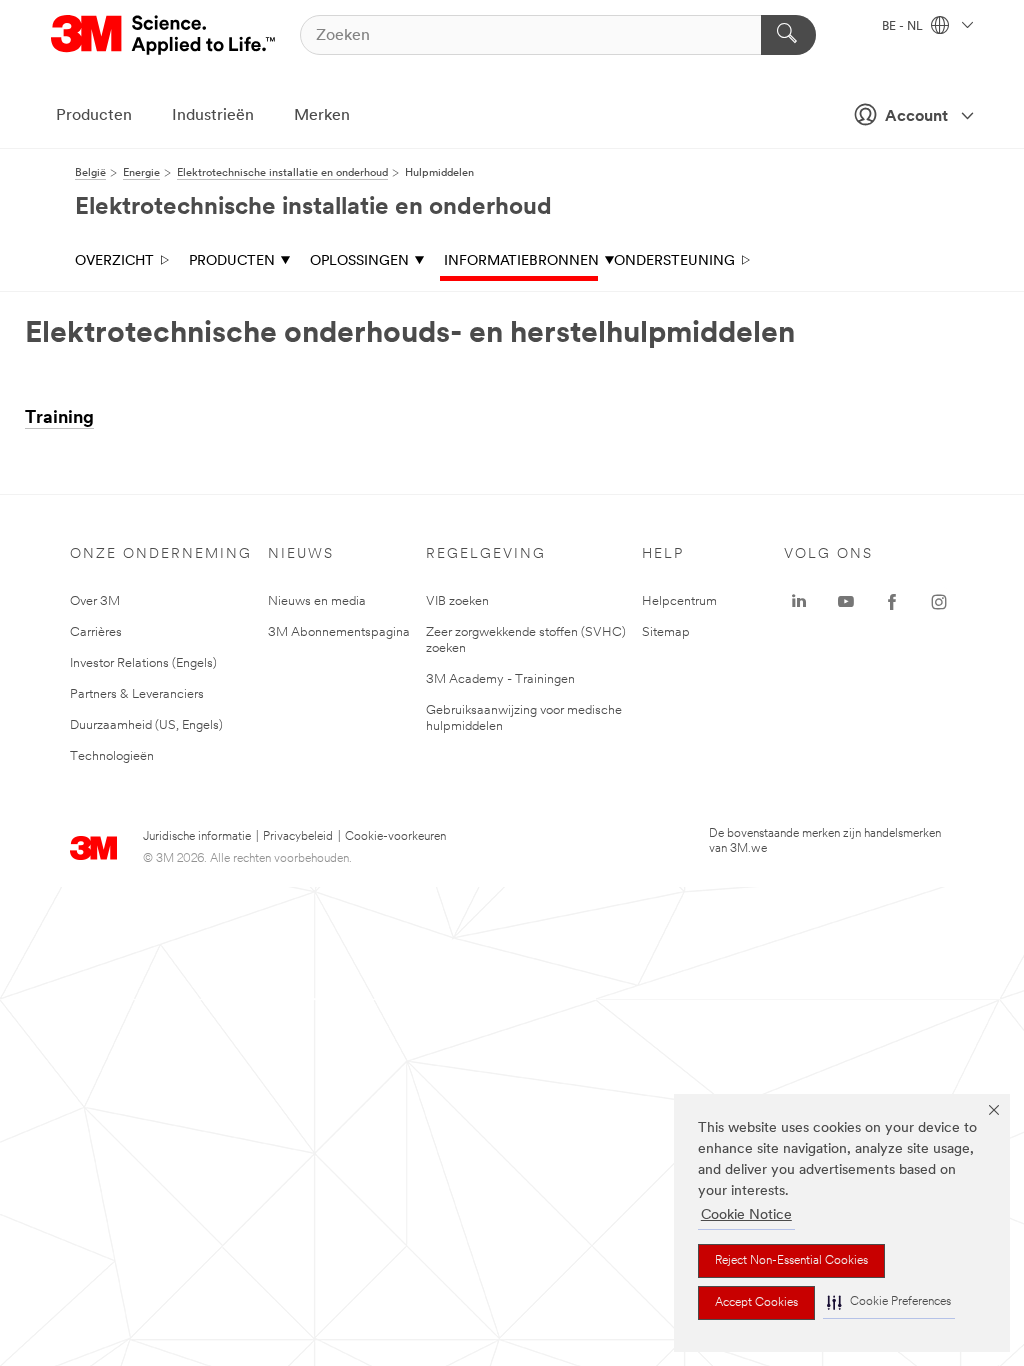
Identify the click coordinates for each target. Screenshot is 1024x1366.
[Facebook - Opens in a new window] (892, 602)
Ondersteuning (674, 261)
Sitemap (666, 632)
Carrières (96, 632)
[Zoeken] (788, 35)
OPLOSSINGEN (359, 261)
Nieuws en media (317, 601)
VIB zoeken (457, 601)
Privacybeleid (298, 837)
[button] (889, 1302)
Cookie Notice (746, 1215)
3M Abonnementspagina (339, 632)
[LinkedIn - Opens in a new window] (799, 602)
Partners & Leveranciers (137, 694)
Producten (94, 116)
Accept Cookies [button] (756, 1303)
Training (59, 419)
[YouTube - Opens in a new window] (846, 602)
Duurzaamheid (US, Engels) (146, 725)
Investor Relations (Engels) (143, 663)
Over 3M (95, 601)
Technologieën (112, 756)
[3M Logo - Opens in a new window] (164, 35)
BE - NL (904, 27)
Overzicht (114, 261)
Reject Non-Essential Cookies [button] (791, 1261)
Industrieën (213, 116)
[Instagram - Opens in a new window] (939, 602)
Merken (322, 116)
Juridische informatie (197, 837)
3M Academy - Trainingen (500, 679)
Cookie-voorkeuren (395, 837)
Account (916, 117)
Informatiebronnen (521, 261)
